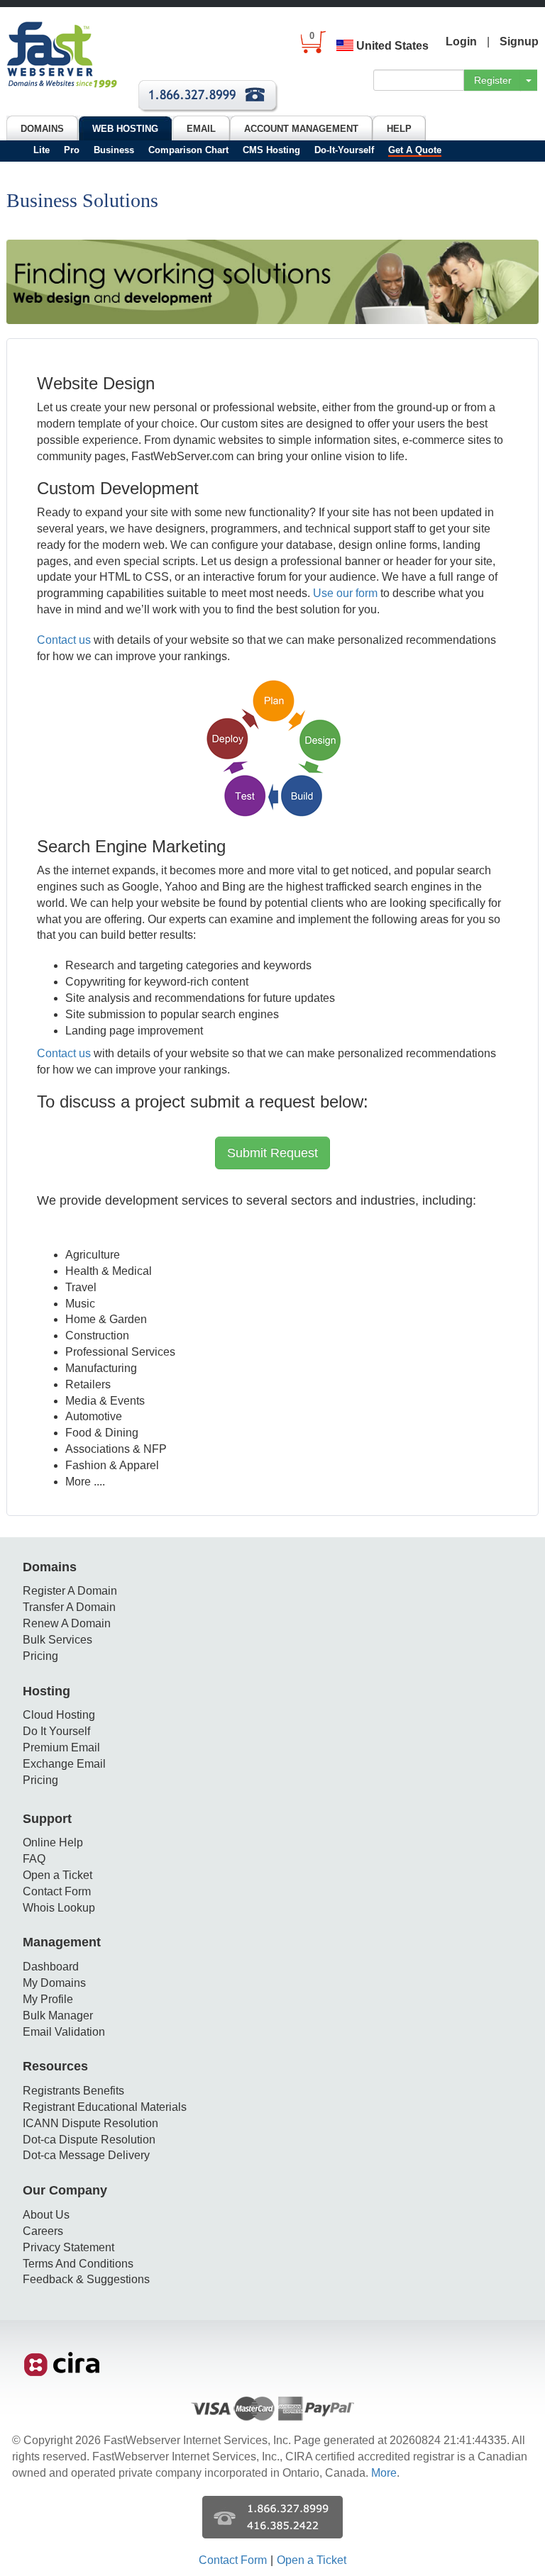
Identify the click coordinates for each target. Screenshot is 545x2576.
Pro (72, 150)
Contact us (64, 640)
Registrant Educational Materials (105, 2107)
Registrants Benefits (73, 2091)
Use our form (345, 593)
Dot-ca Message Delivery (86, 2155)
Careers (43, 2231)
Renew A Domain (67, 1623)
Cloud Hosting (59, 1715)
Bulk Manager (58, 2015)
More (384, 2473)
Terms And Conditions (78, 2264)
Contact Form (57, 1891)
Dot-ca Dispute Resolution (89, 2140)
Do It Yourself (56, 1731)
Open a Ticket (57, 1875)
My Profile (48, 1999)
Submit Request (272, 1153)
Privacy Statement (68, 2247)
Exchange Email (64, 1764)
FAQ (34, 1859)
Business (114, 150)
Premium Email (61, 1747)
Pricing (40, 1656)
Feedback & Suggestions (86, 2279)
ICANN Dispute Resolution (90, 2123)
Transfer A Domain (69, 1607)
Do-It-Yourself (344, 150)
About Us (46, 2215)
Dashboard (51, 1967)
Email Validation (64, 2032)
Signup (519, 41)
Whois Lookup (59, 1908)
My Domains (54, 1983)
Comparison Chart (188, 150)
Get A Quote (415, 150)
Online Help (53, 1842)
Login (461, 41)
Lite (42, 150)
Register (493, 80)
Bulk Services (57, 1640)
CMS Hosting (271, 150)
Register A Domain (70, 1591)
